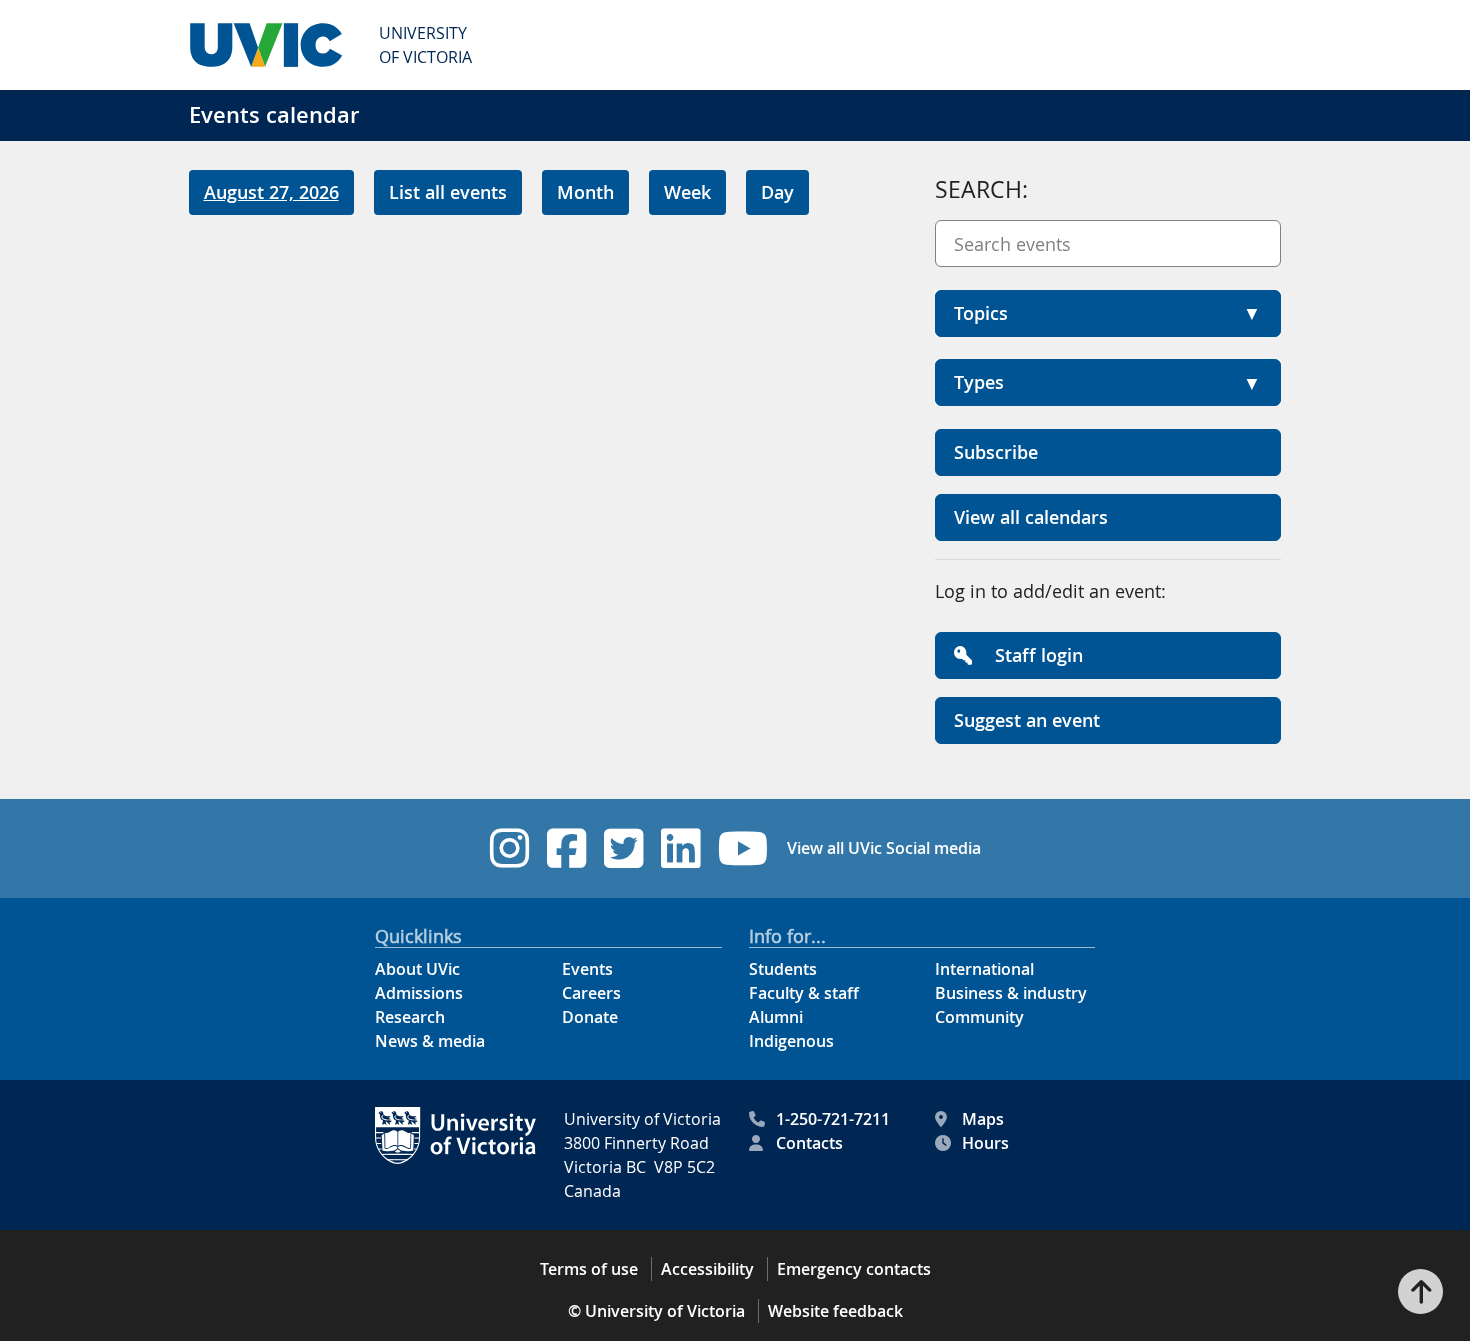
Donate (590, 1017)
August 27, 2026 (271, 192)
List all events (448, 192)
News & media (430, 1041)
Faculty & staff (804, 993)
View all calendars (1031, 517)
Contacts (809, 1143)
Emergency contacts (854, 1269)
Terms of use (589, 1269)
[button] (1108, 313)
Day (777, 192)
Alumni (776, 1017)
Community (979, 1017)
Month (585, 192)
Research (410, 1017)
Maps (983, 1119)
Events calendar (274, 115)
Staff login (1036, 655)
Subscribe (996, 452)
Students (783, 969)
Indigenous (791, 1041)
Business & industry (1011, 993)
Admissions (419, 993)
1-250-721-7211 (833, 1119)
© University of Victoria (656, 1311)
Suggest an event (1027, 720)
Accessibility (707, 1269)
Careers (591, 993)
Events (587, 969)
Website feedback (835, 1311)
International (984, 969)
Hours (985, 1143)
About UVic (417, 969)
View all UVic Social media (884, 848)
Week (687, 192)
